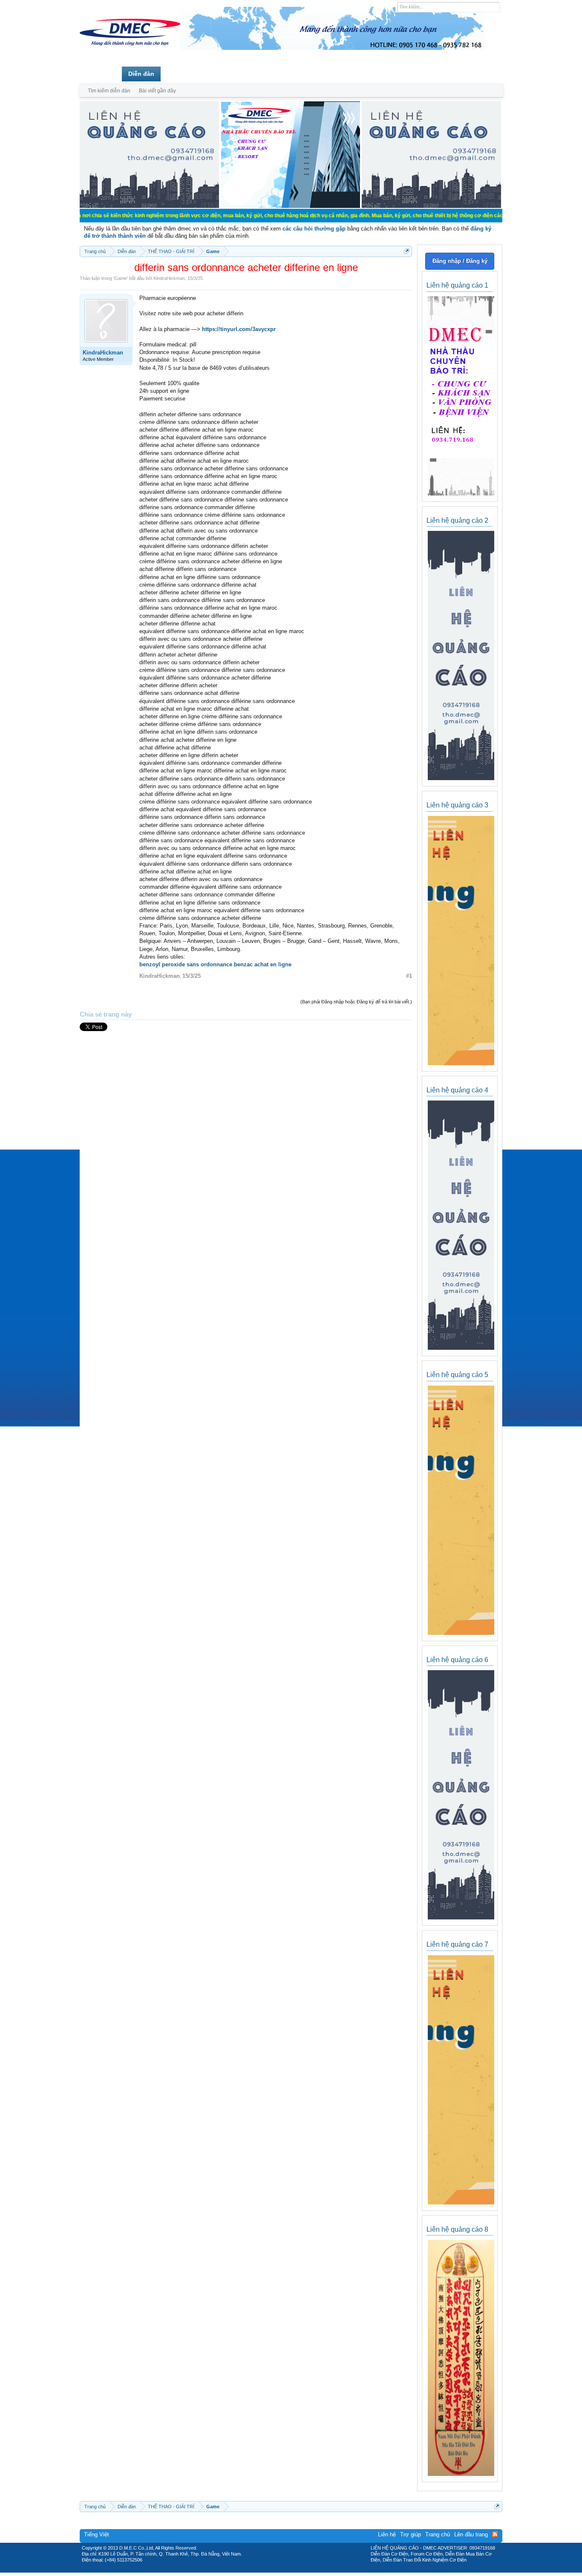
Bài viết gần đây (157, 91)
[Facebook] (273, 2570)
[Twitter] (288, 2570)
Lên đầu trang (471, 2534)
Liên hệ (387, 2534)
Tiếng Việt (97, 2534)
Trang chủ (101, 74)
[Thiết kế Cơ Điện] (300, 2570)
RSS (495, 2534)
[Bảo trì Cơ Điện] (314, 2570)
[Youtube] (326, 2570)
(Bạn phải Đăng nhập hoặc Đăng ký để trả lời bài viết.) (356, 1002)
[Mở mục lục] (407, 251)
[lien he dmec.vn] (149, 206)
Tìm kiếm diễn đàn (109, 91)
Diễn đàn (141, 74)
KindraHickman (169, 278)
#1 (409, 976)
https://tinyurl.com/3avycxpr (239, 329)
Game (121, 278)
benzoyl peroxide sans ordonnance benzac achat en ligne (215, 964)
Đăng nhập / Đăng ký (460, 261)
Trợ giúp (411, 2534)
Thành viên (183, 74)
